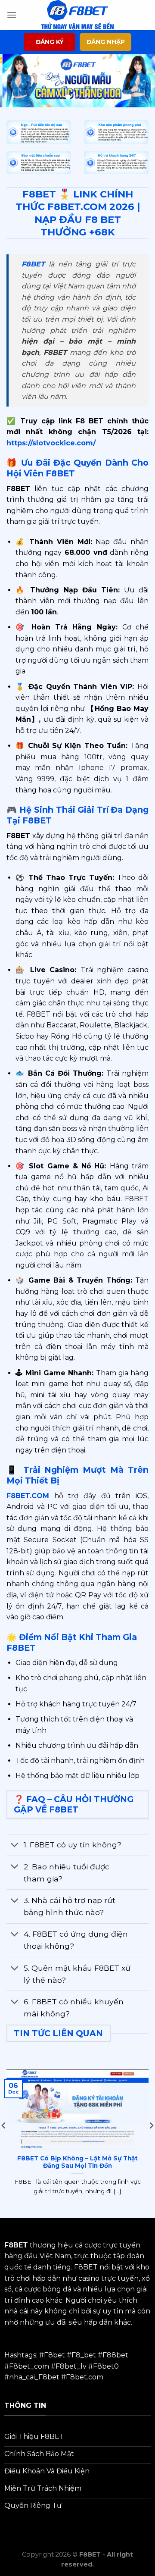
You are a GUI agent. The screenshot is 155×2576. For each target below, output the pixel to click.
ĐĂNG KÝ (50, 42)
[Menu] (12, 15)
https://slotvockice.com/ (51, 443)
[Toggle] (15, 1846)
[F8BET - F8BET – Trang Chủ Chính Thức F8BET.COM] (77, 15)
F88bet (115, 2355)
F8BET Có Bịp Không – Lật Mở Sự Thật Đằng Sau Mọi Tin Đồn (77, 2162)
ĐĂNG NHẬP (106, 42)
